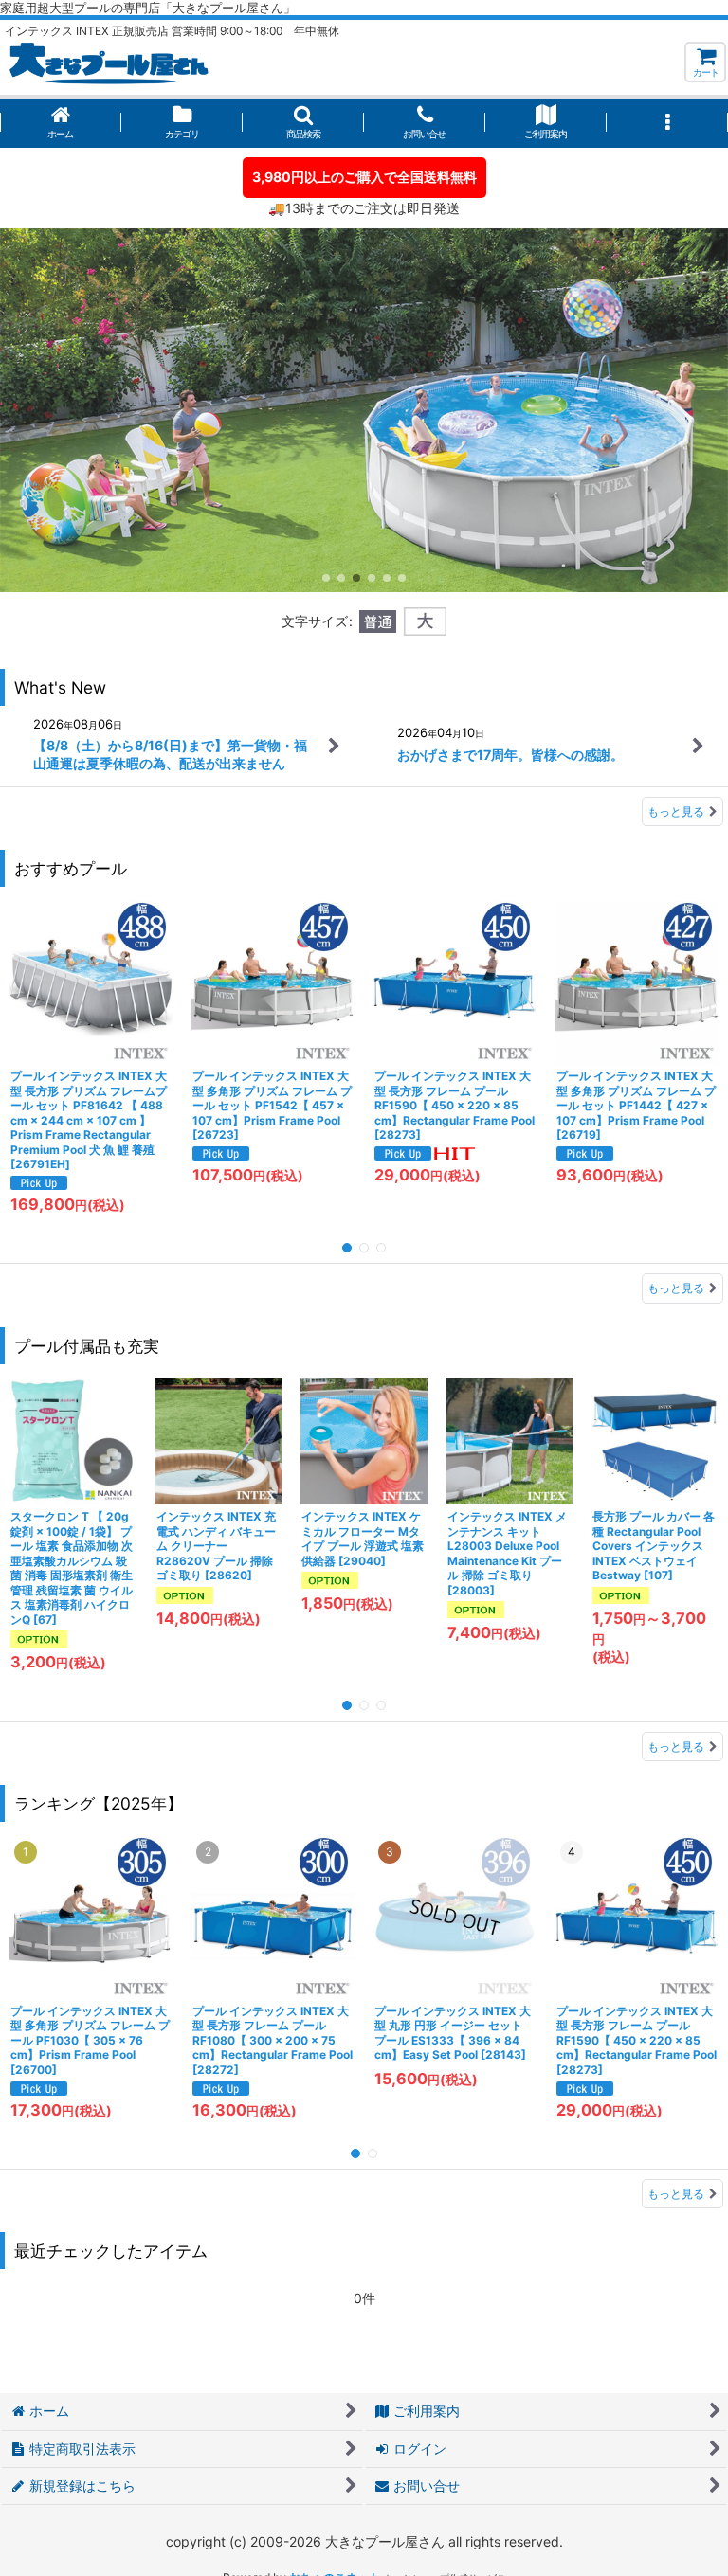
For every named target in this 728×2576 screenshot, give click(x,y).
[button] (303, 124)
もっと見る (676, 811)
